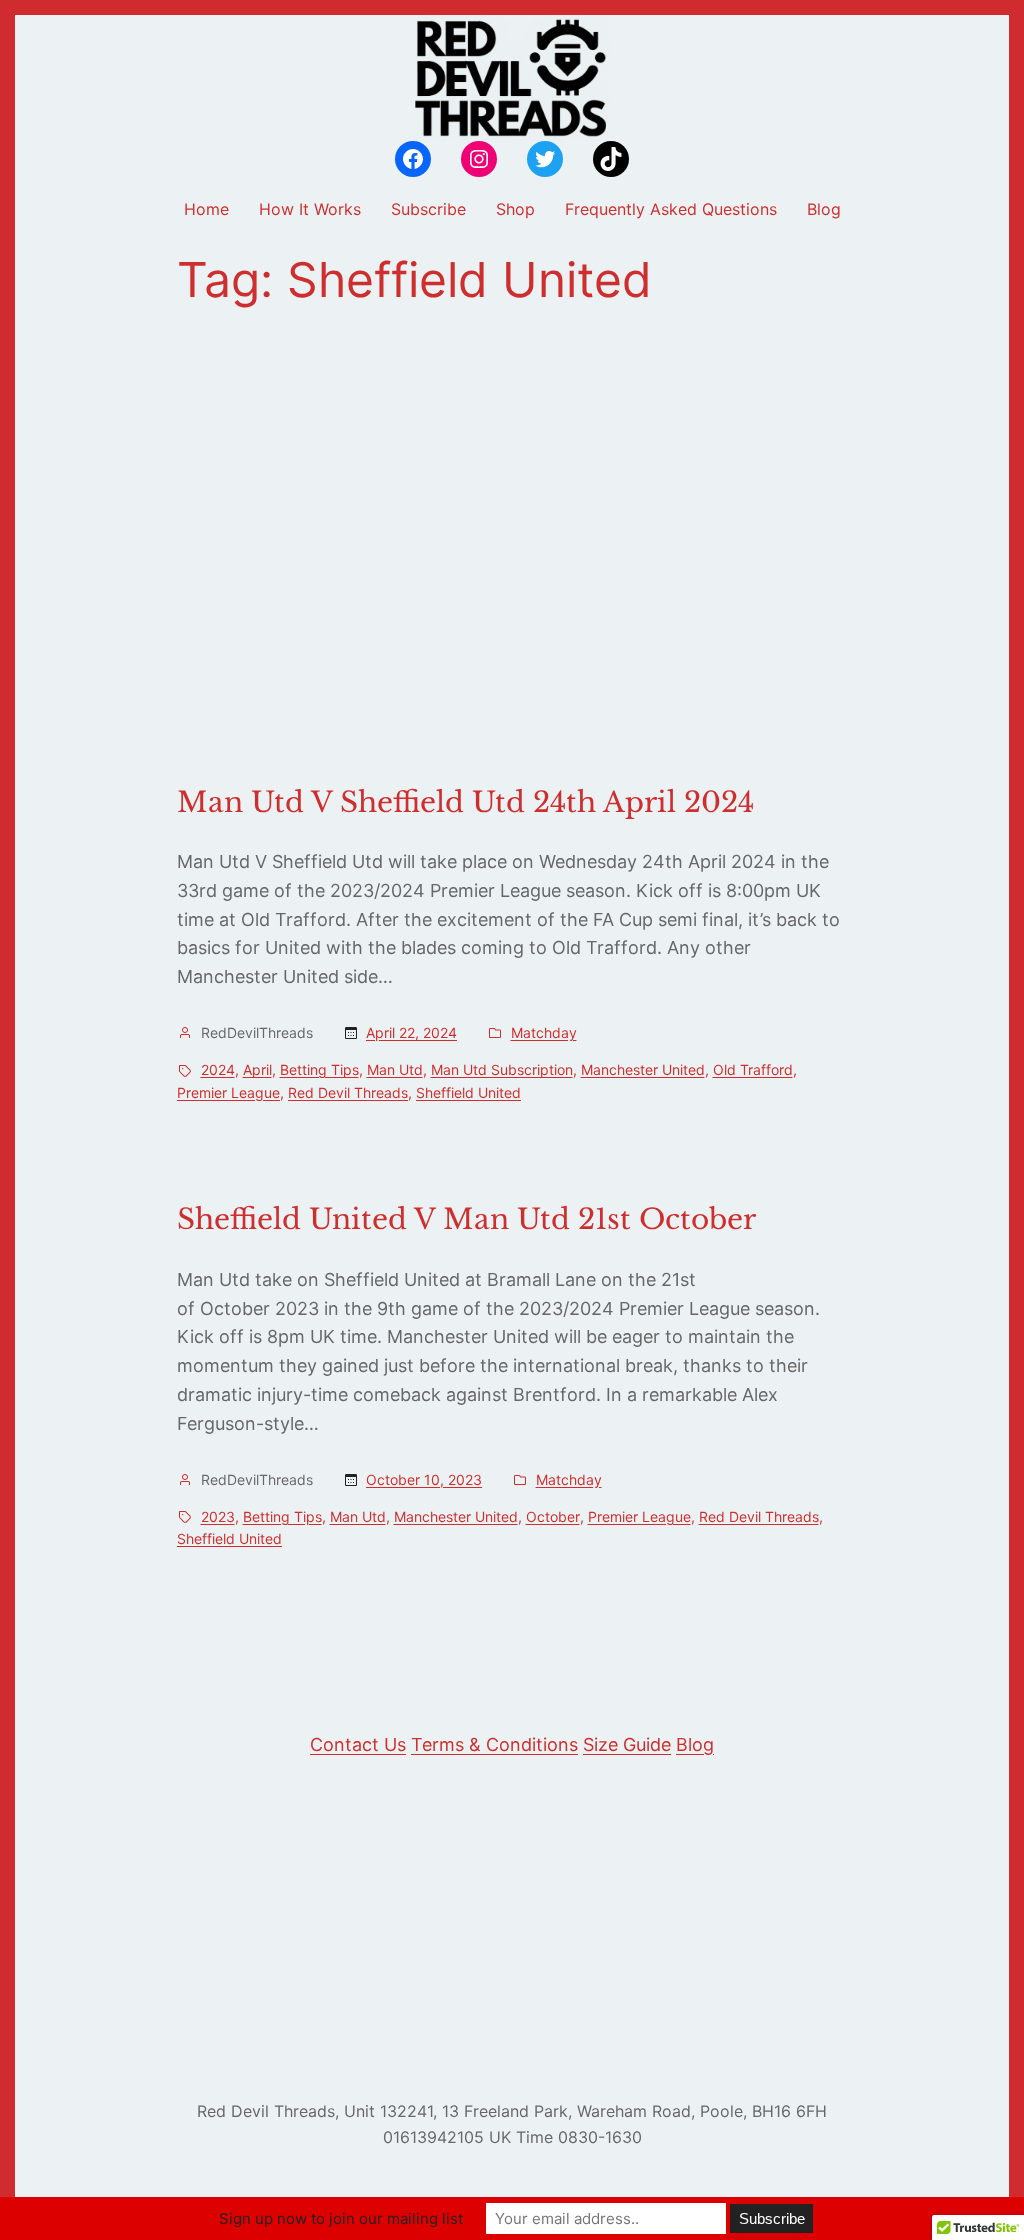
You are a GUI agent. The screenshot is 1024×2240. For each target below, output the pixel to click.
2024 (218, 1069)
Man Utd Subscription (502, 1069)
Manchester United (643, 1069)
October (553, 1516)
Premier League (228, 1092)
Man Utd (395, 1069)
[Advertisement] (512, 547)
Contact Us (358, 1744)
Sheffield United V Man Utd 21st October (466, 1220)
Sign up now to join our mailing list (341, 2218)
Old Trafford (753, 1069)
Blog (695, 1744)
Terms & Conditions (494, 1744)
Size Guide (627, 1744)
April (257, 1069)
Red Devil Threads (348, 1092)
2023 (218, 1516)
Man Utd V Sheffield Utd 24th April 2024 (465, 803)
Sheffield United (468, 1092)
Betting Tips (319, 1069)
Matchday (544, 1032)
